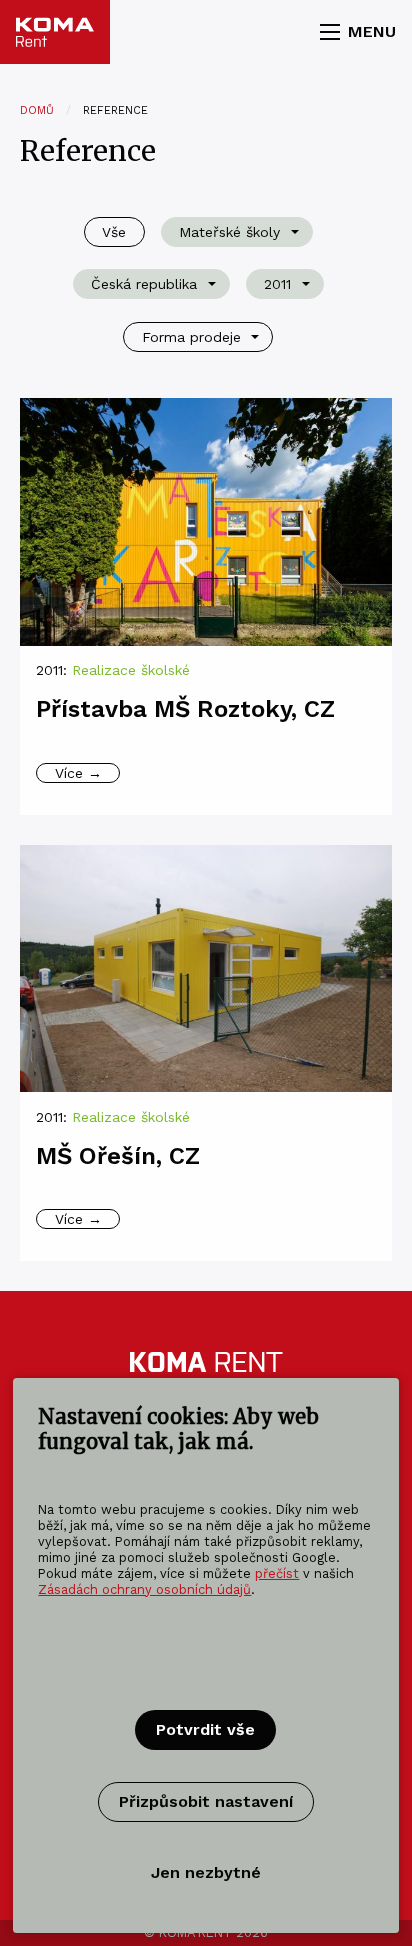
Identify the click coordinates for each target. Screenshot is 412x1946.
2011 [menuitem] (277, 284)
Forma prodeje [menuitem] (191, 337)
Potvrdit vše (205, 1729)
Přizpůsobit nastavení (206, 1801)
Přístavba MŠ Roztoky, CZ (185, 709)
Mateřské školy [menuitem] (229, 232)
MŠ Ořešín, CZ (118, 1156)
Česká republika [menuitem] (144, 284)
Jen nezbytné (206, 1872)
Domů (37, 110)
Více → (78, 773)
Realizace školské (131, 670)
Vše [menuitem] (114, 232)
